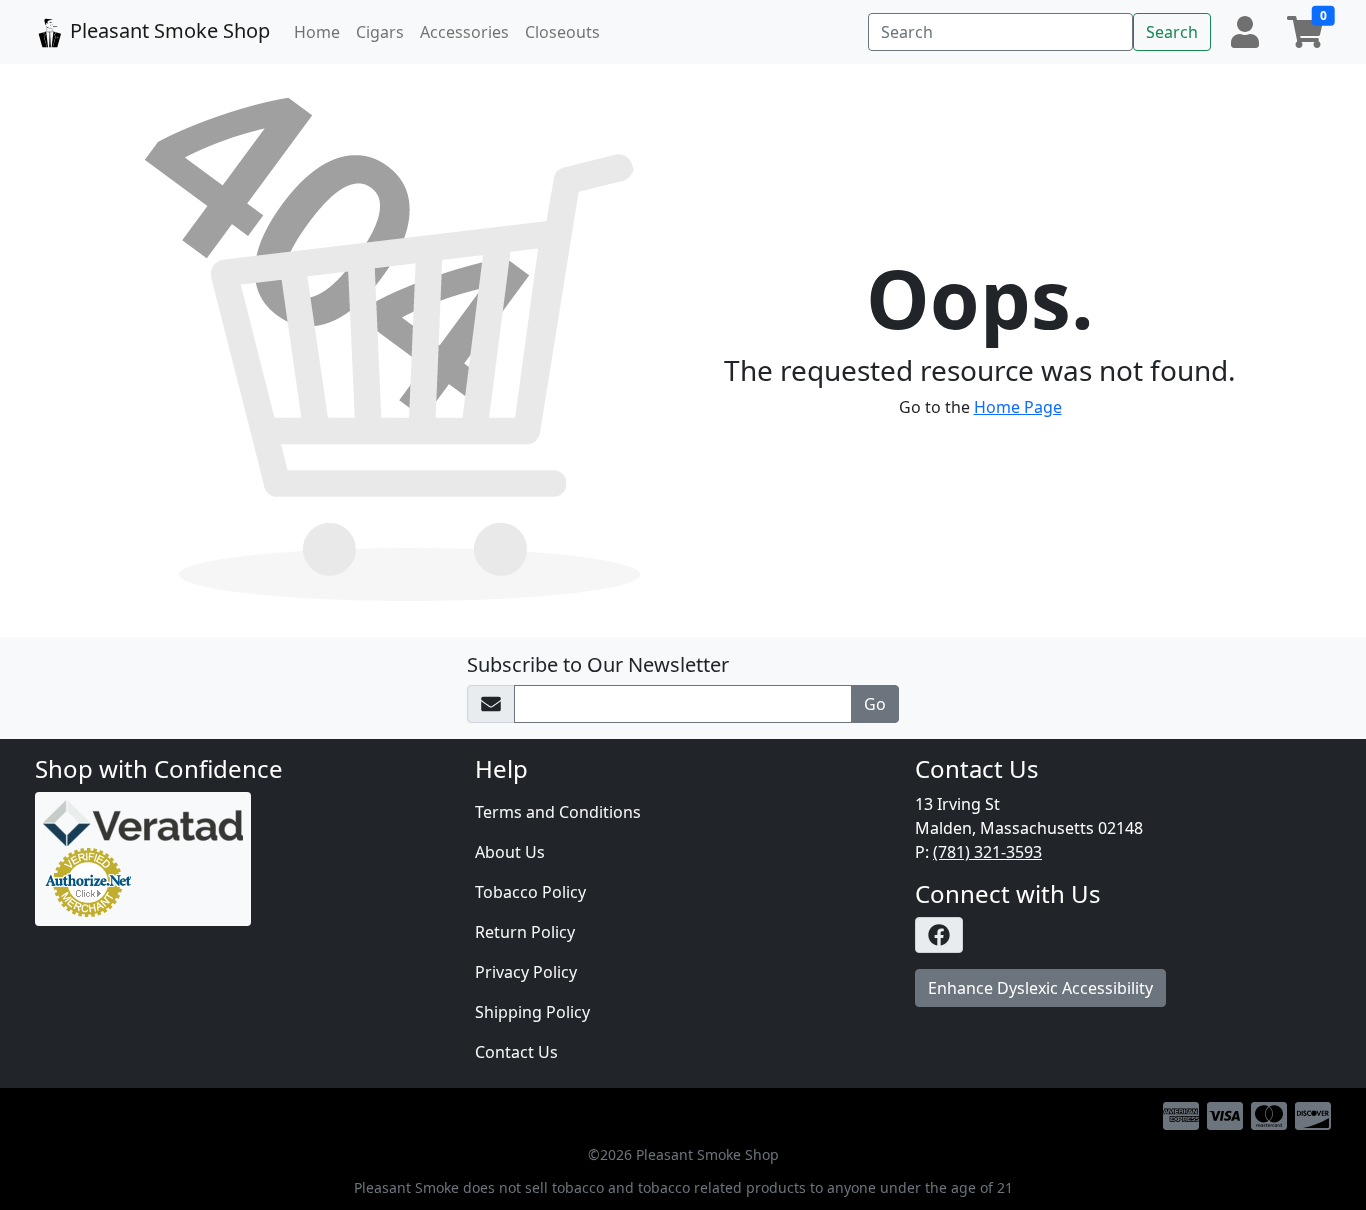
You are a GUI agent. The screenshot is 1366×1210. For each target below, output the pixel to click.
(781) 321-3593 (987, 852)
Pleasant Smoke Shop (167, 30)
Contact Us (516, 1052)
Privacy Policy (526, 972)
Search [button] (1172, 32)
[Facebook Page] (1123, 935)
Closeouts (562, 32)
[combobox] (1000, 32)
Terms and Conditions (558, 812)
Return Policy (525, 932)
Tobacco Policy (530, 892)
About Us (510, 852)
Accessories (464, 32)
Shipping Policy (532, 1012)
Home (317, 32)
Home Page (1018, 407)
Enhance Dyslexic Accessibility (1040, 988)
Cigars (380, 32)
